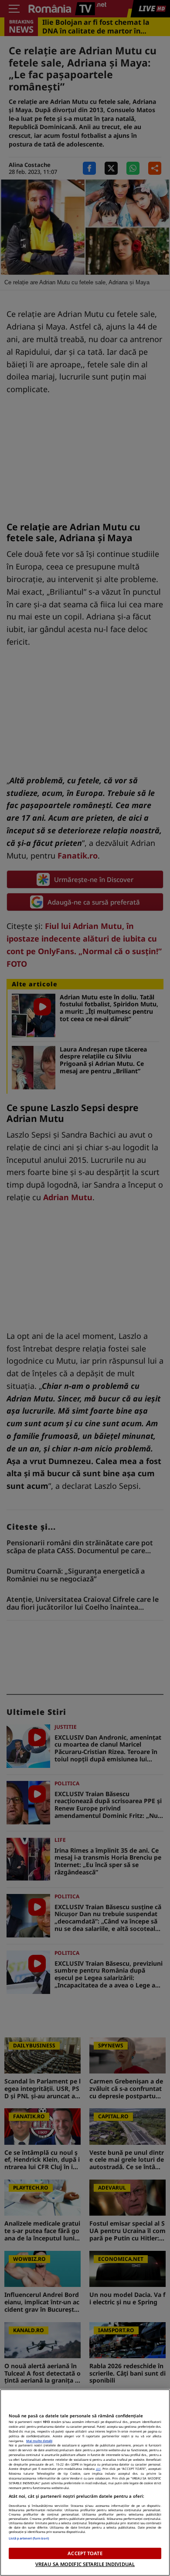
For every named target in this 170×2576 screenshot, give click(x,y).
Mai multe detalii (39, 2441)
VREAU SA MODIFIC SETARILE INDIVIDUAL (85, 2564)
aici (98, 2469)
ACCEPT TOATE (85, 2553)
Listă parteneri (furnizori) (29, 2538)
